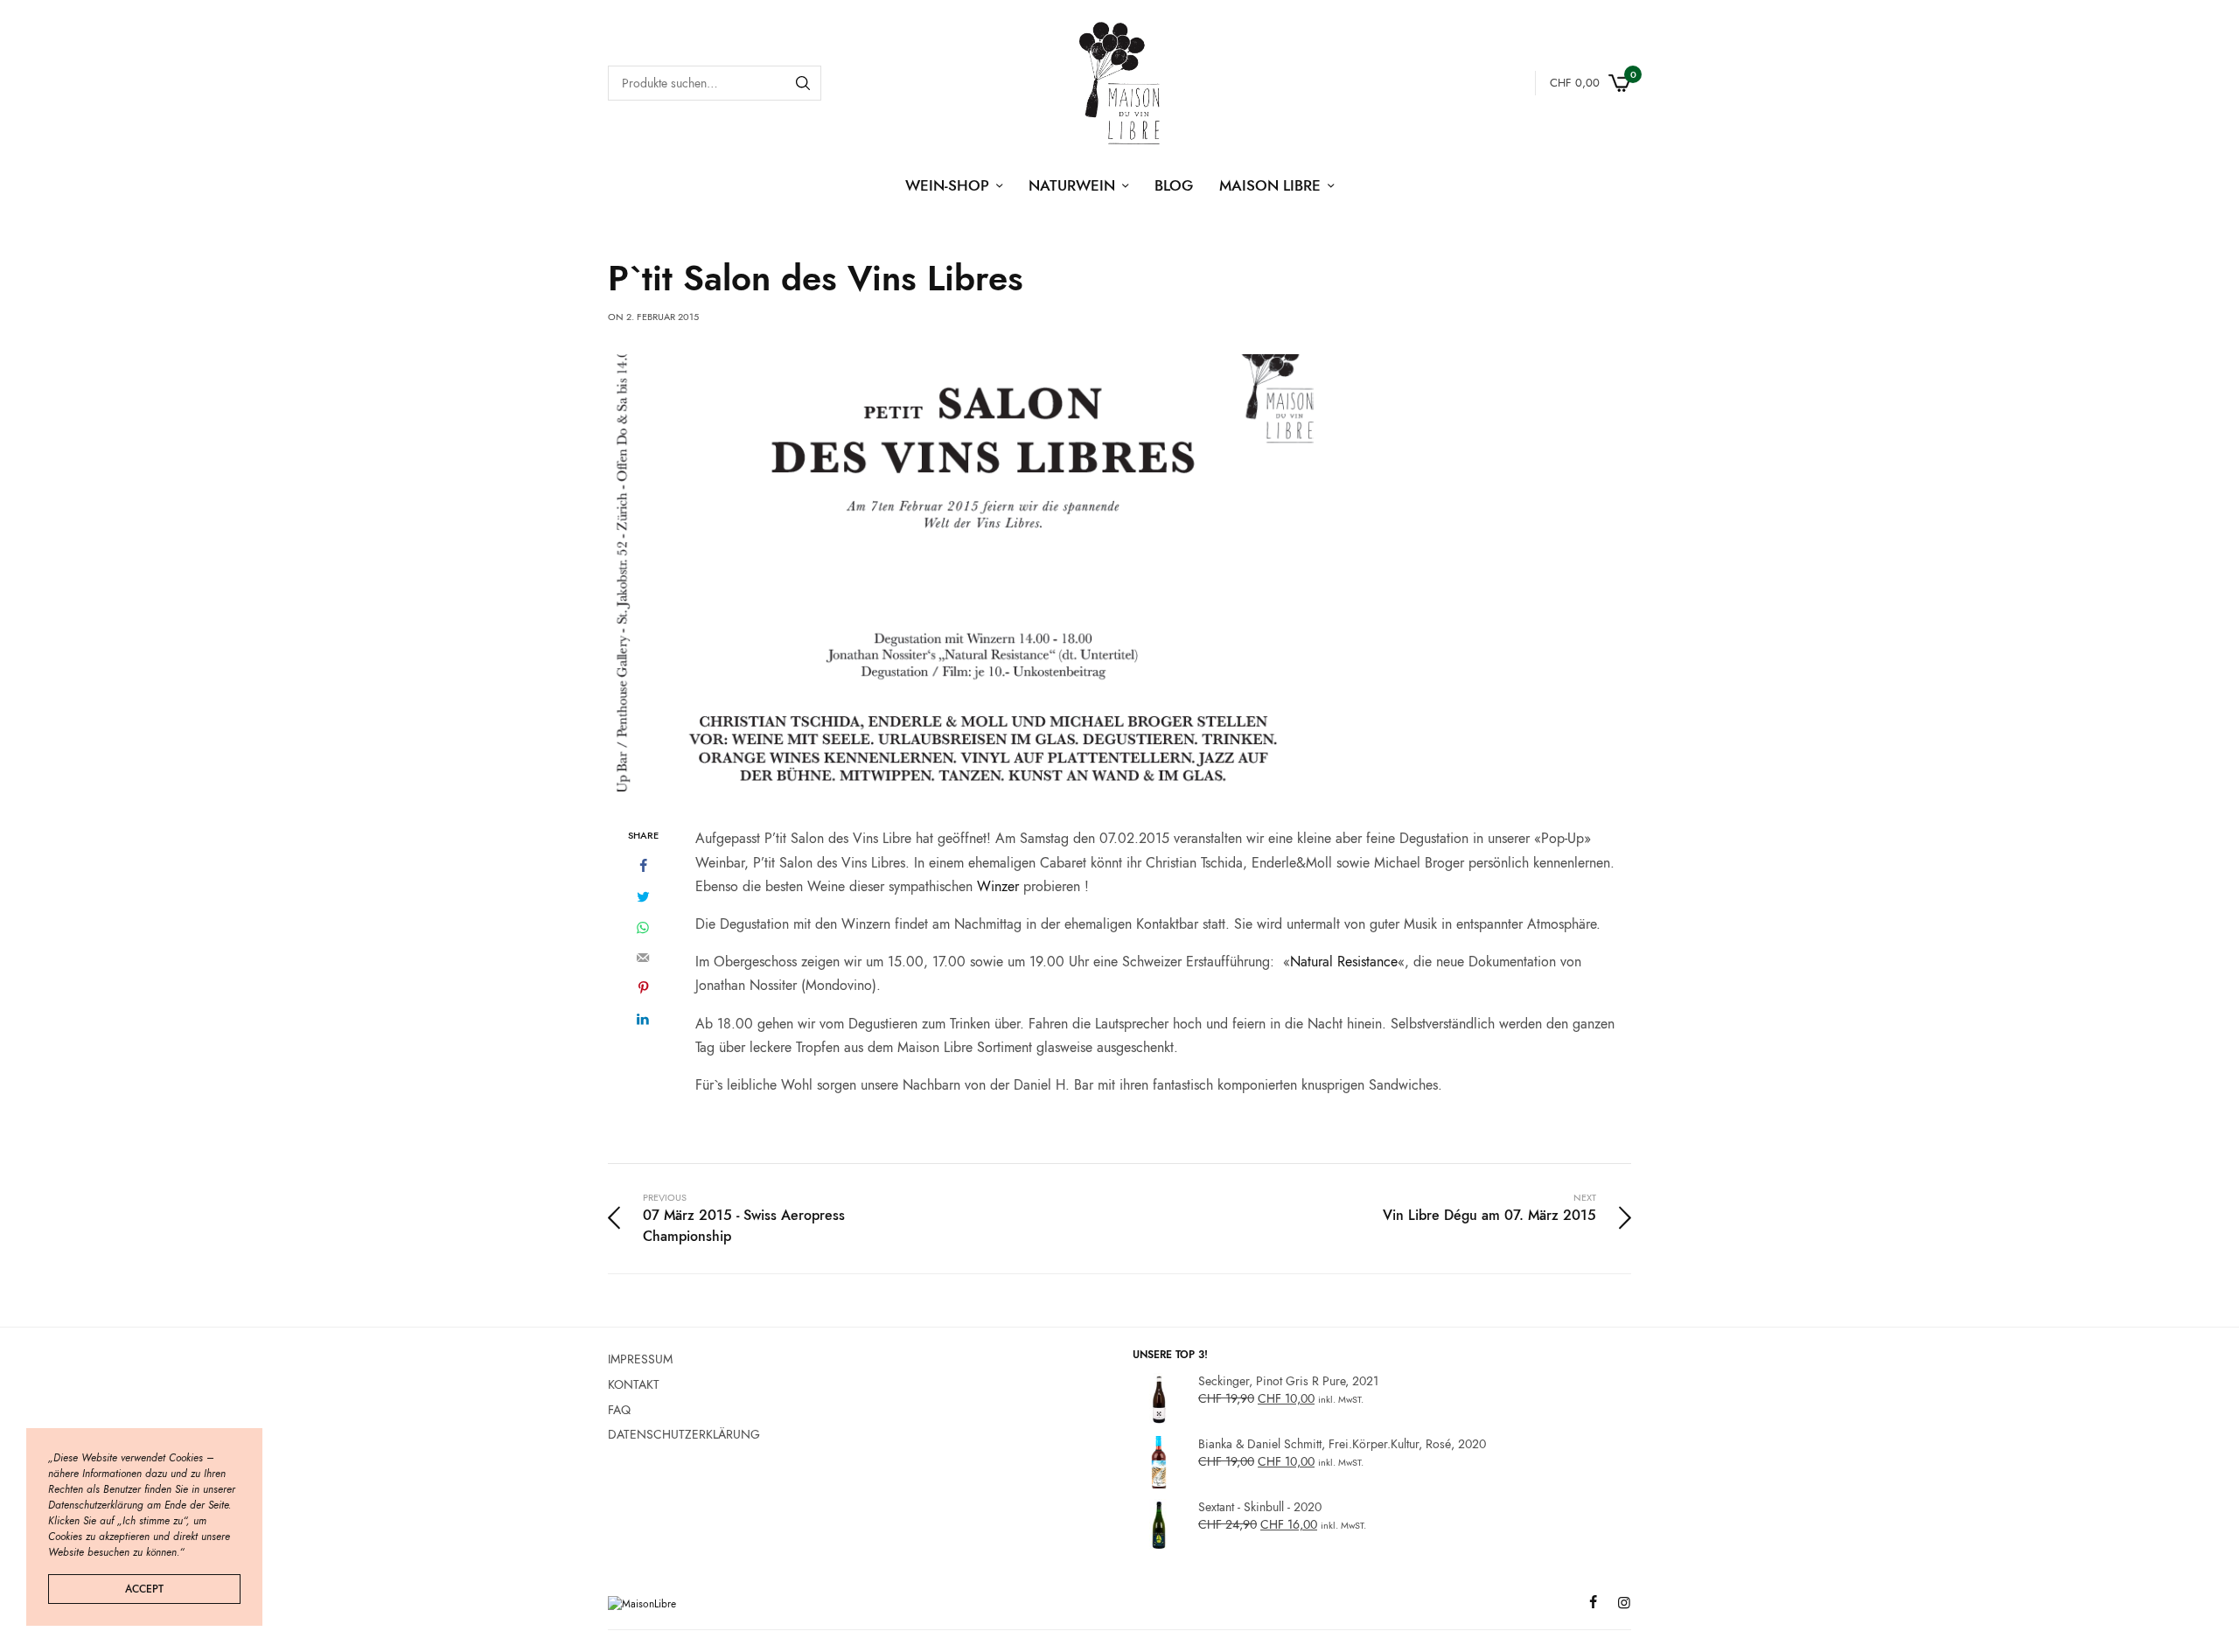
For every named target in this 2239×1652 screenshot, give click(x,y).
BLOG (1174, 185)
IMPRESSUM (640, 1359)
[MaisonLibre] (1119, 83)
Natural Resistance (1344, 962)
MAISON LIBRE (1270, 185)
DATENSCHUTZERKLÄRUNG (684, 1434)
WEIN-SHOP (947, 185)
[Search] (803, 83)
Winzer (998, 886)
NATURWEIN (1072, 185)
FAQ (619, 1409)
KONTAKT (634, 1384)
